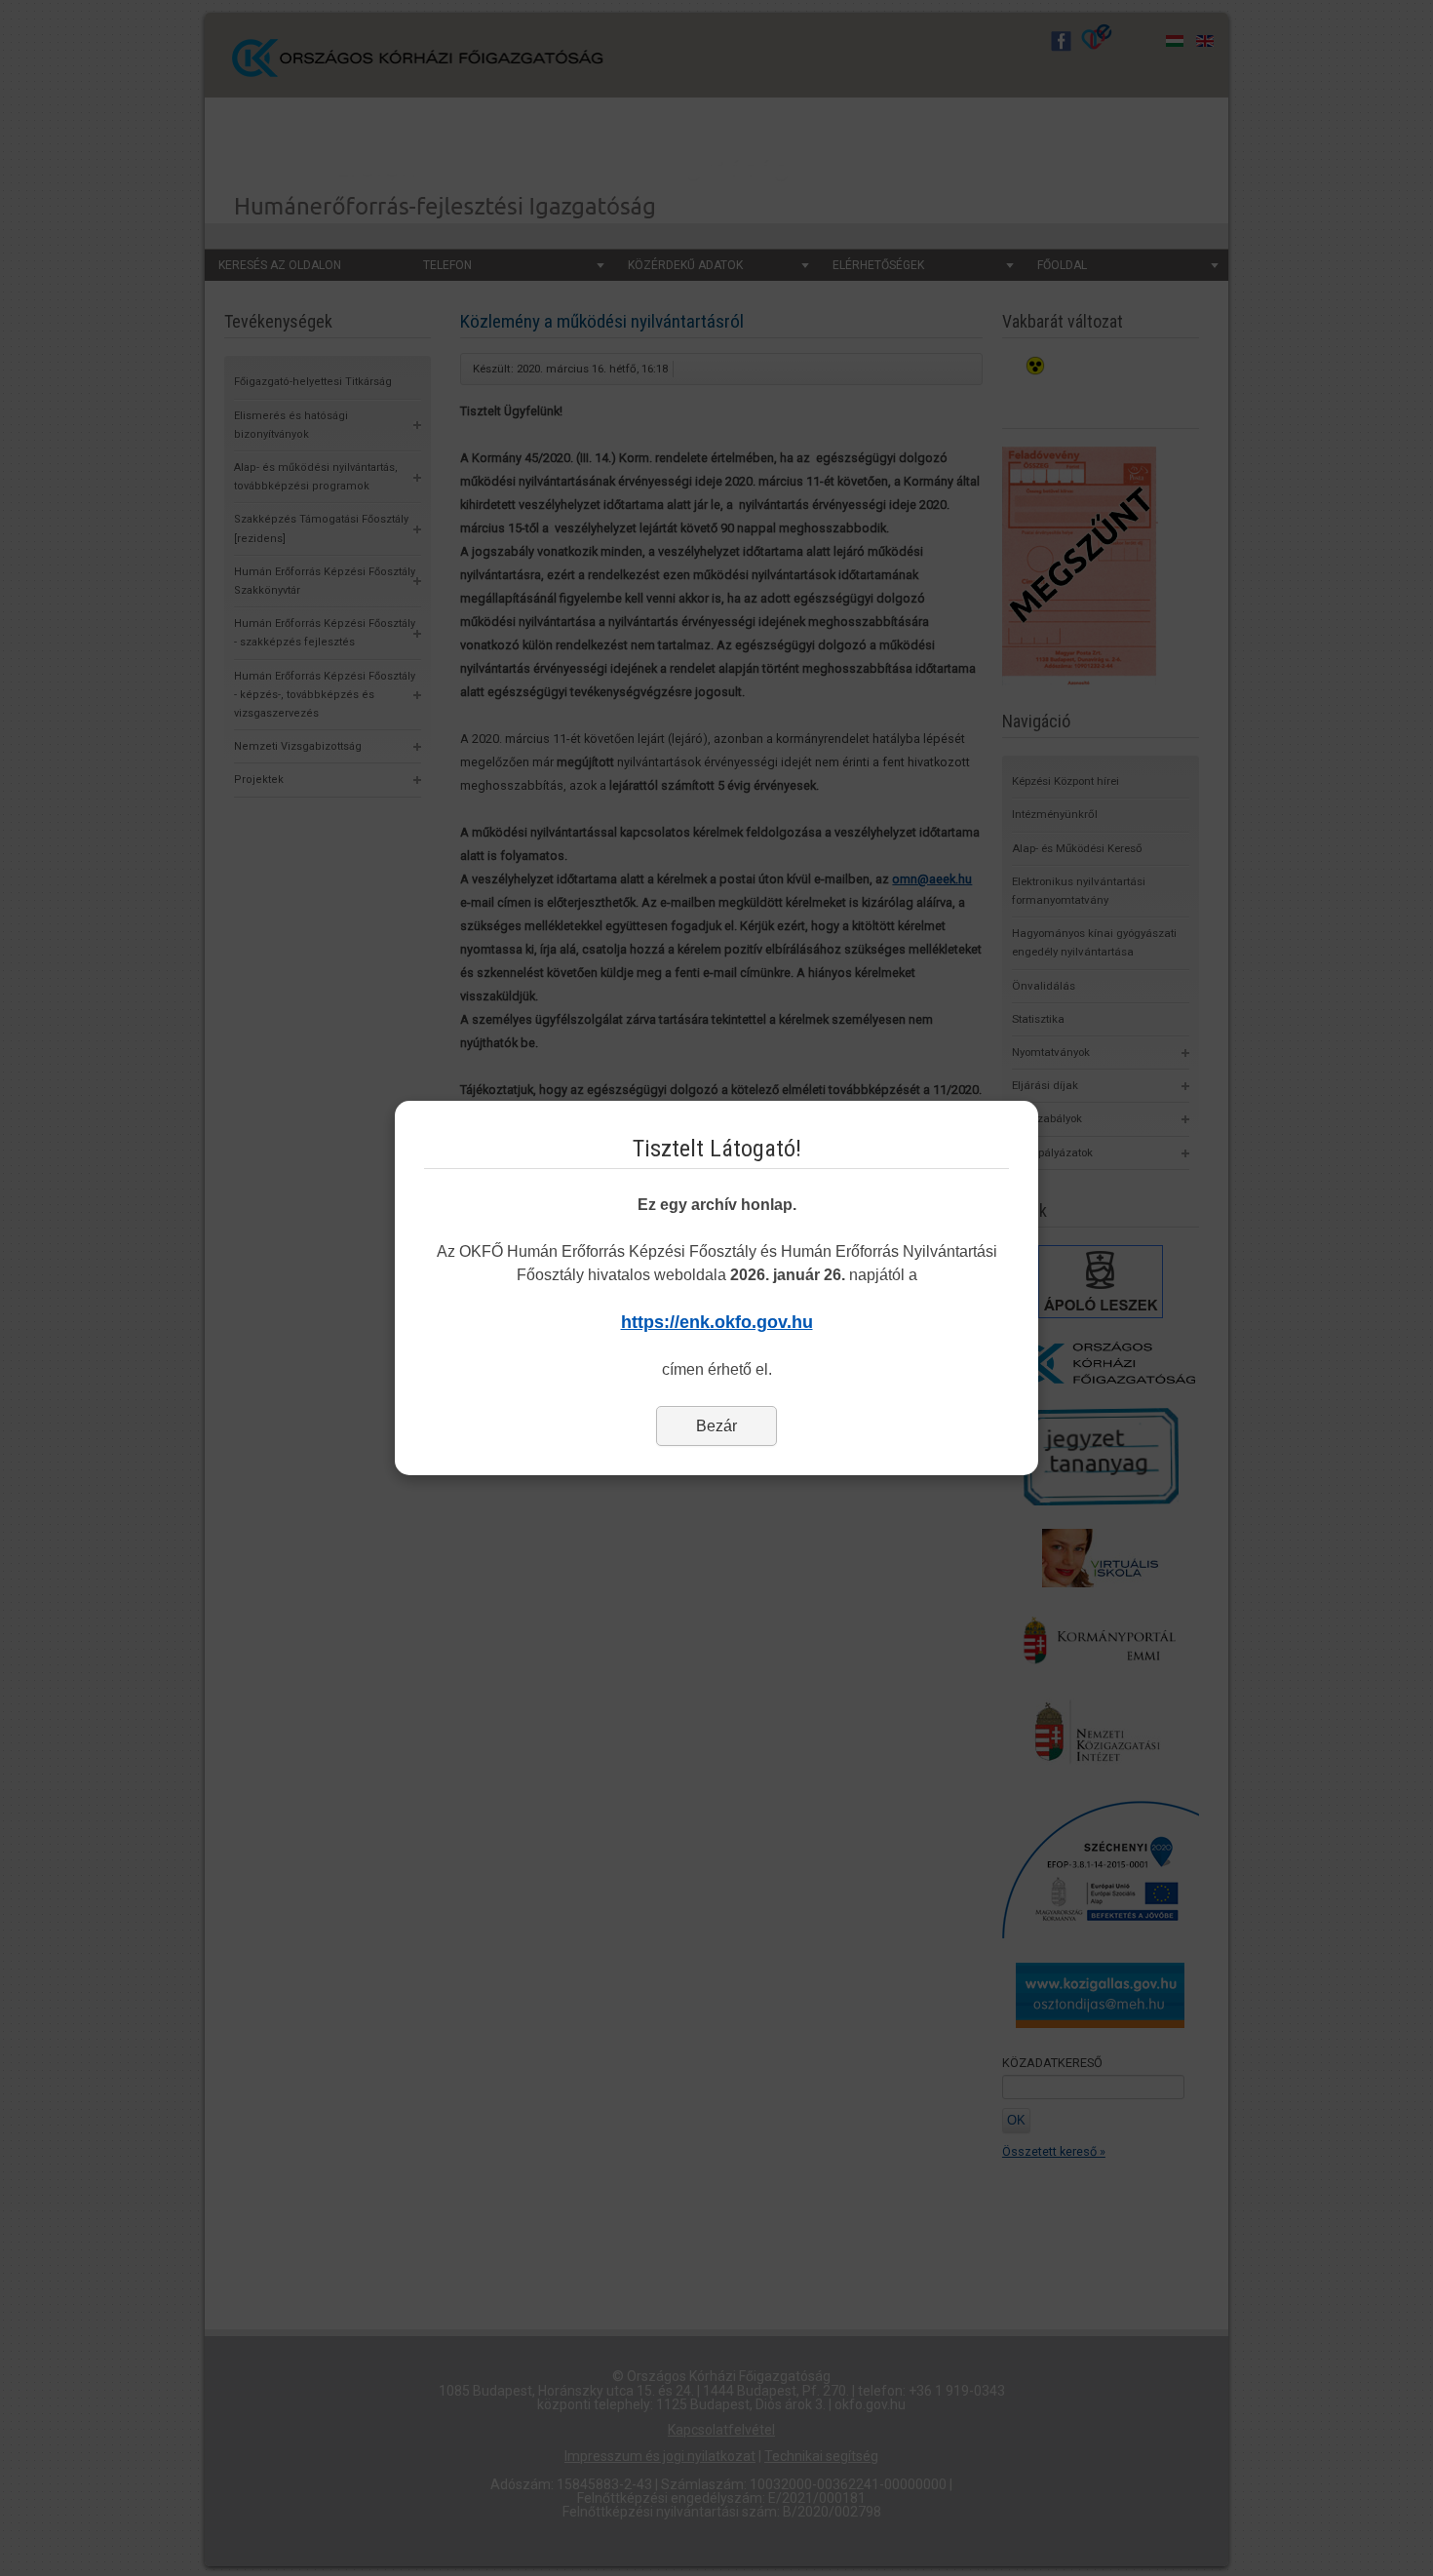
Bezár (716, 1426)
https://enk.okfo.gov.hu (717, 1322)
